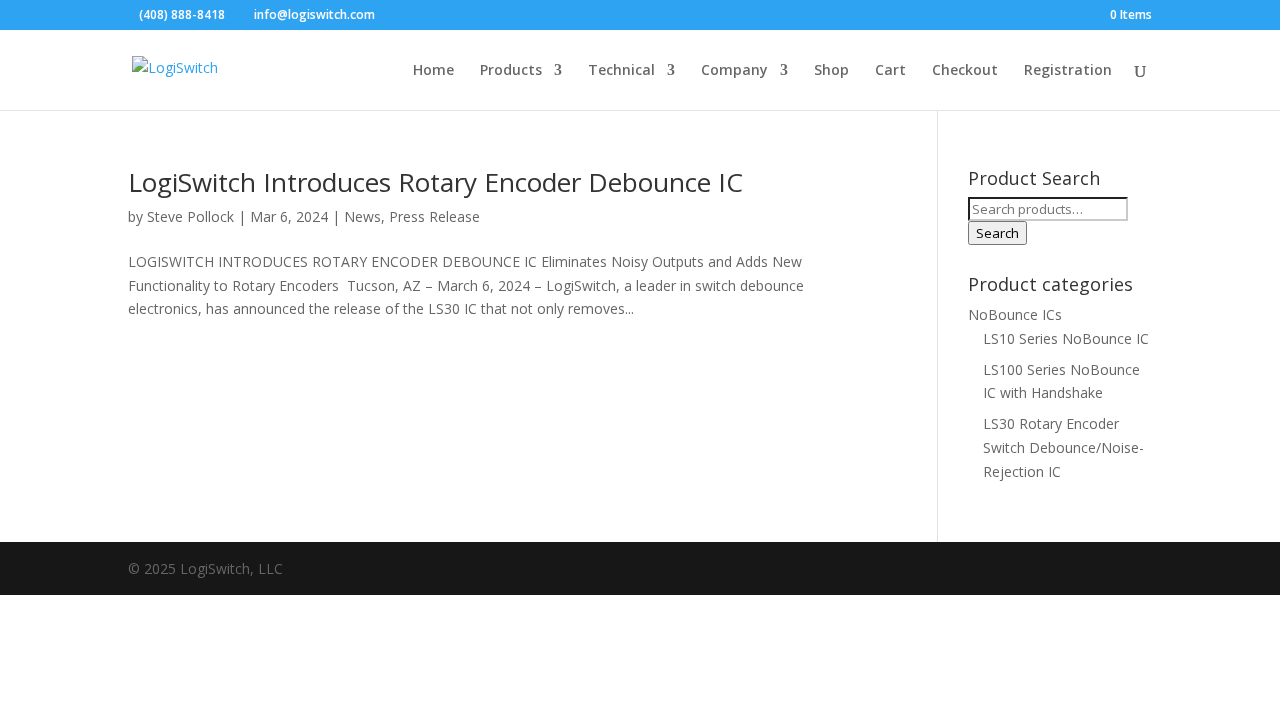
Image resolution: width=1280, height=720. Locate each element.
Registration (1068, 71)
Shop (831, 71)
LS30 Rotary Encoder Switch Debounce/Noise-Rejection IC (1063, 447)
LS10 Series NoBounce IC (1066, 338)
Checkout (965, 71)
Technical (621, 71)
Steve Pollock (190, 216)
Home (433, 71)
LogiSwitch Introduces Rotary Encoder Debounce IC (435, 182)
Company (734, 71)
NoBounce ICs (1015, 314)
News (362, 216)
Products (511, 71)
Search (997, 233)
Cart (890, 71)
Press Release (434, 216)
